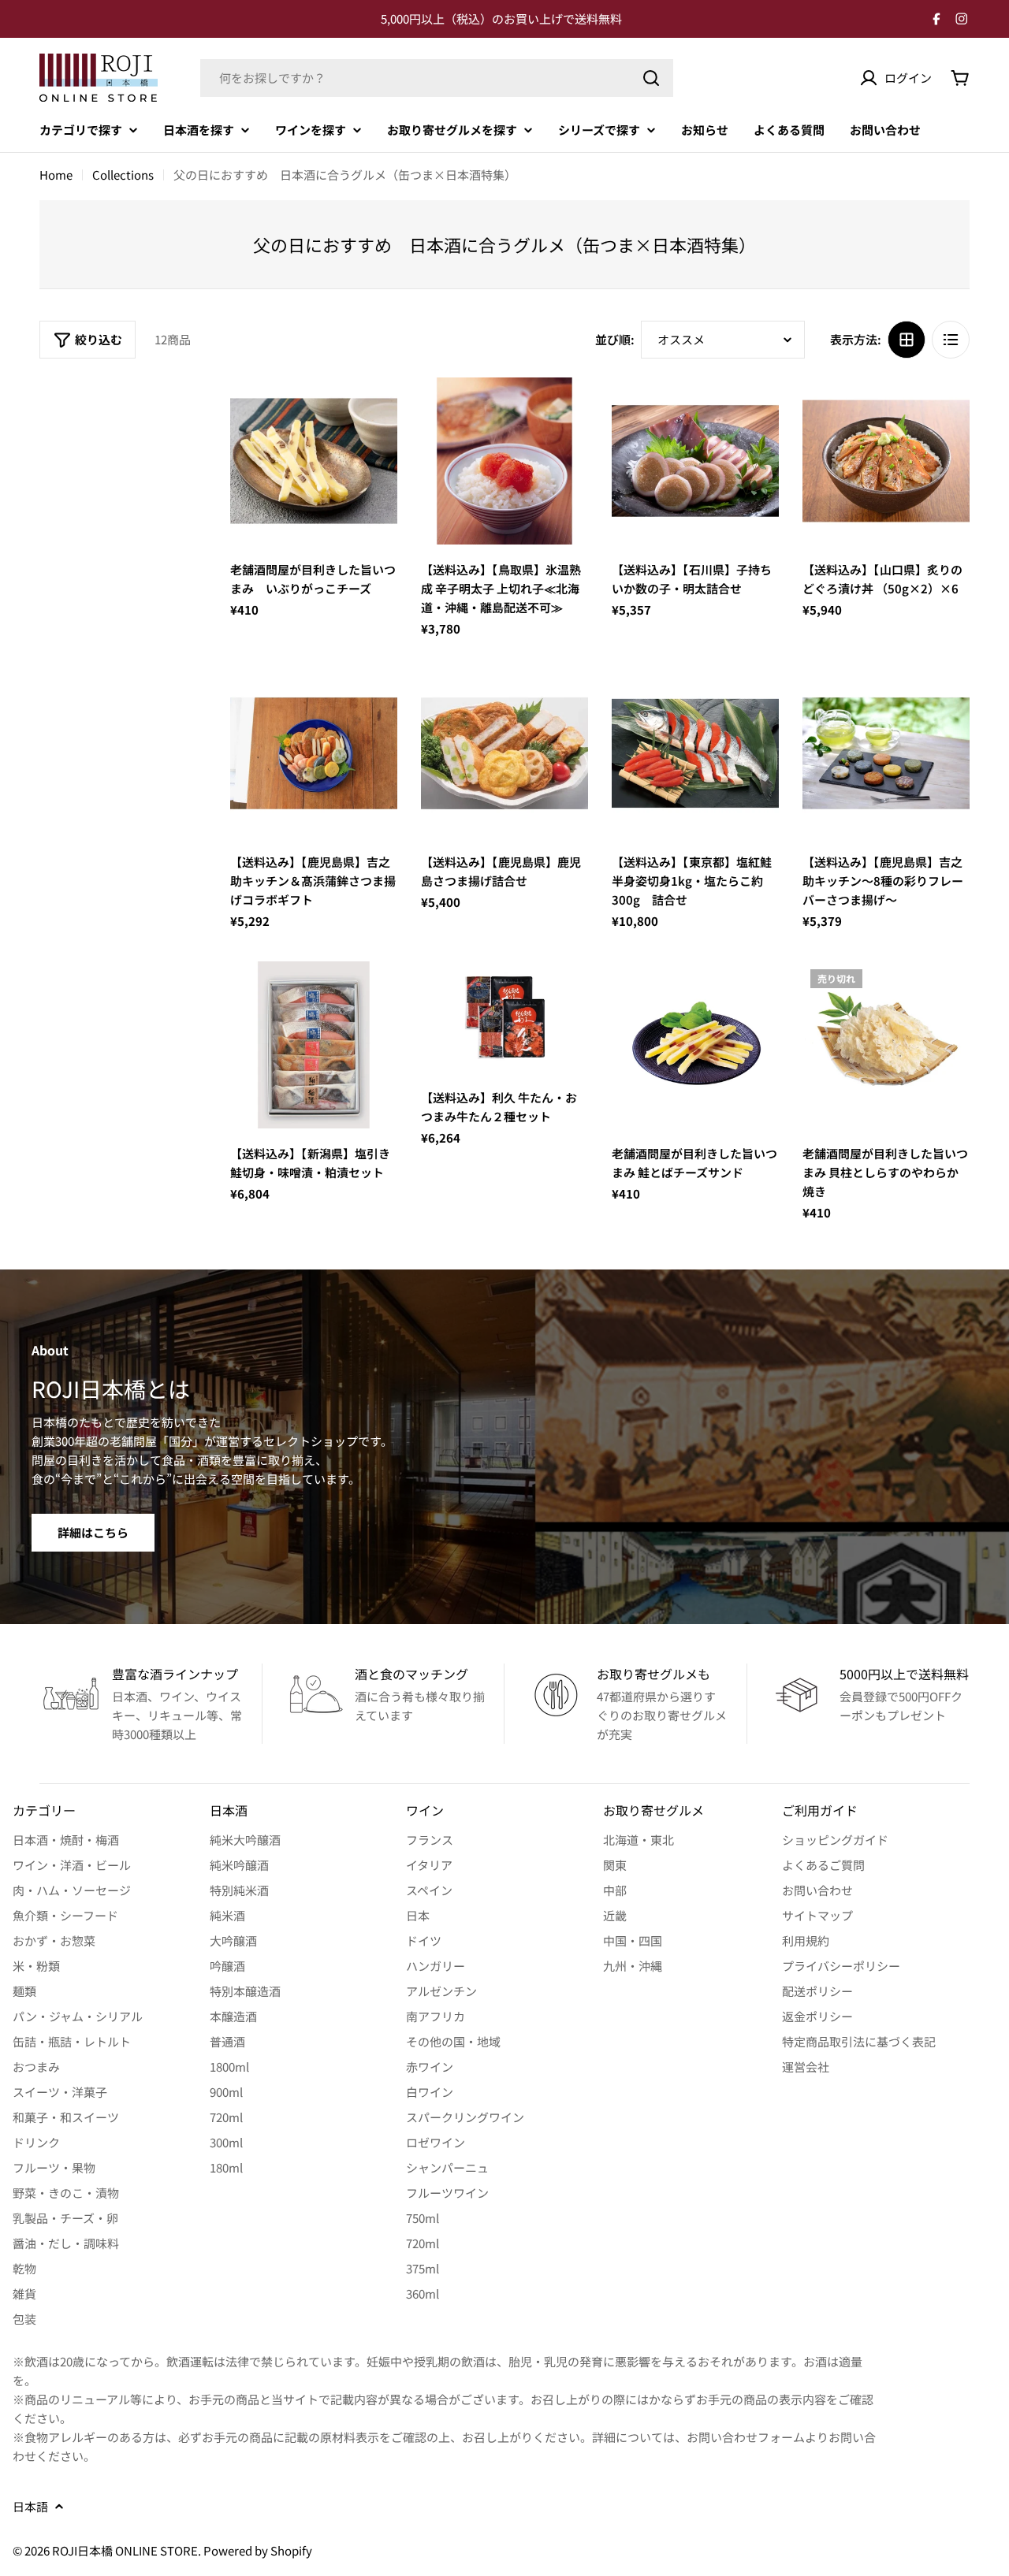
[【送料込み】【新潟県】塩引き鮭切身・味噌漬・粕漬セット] (314, 1045)
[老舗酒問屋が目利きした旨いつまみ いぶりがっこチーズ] (314, 461)
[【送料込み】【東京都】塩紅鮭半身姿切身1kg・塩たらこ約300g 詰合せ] (695, 753)
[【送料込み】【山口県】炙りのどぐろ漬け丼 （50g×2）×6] (886, 461)
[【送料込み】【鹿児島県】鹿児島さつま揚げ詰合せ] (504, 753)
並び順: (615, 339)
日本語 (30, 2506)
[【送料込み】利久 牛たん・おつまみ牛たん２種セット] (504, 1017)
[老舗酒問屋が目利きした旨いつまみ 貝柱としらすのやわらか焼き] (886, 1045)
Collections (123, 175)
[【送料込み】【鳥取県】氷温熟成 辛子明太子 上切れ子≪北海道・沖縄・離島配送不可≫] (504, 461)
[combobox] (437, 78)
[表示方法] (907, 340)
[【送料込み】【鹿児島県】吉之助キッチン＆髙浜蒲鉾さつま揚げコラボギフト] (314, 753)
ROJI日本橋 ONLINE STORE (125, 2550)
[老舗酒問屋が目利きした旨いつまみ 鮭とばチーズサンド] (695, 1045)
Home (56, 175)
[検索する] (651, 78)
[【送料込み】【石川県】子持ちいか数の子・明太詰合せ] (695, 461)
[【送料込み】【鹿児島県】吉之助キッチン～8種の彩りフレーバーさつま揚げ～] (886, 753)
